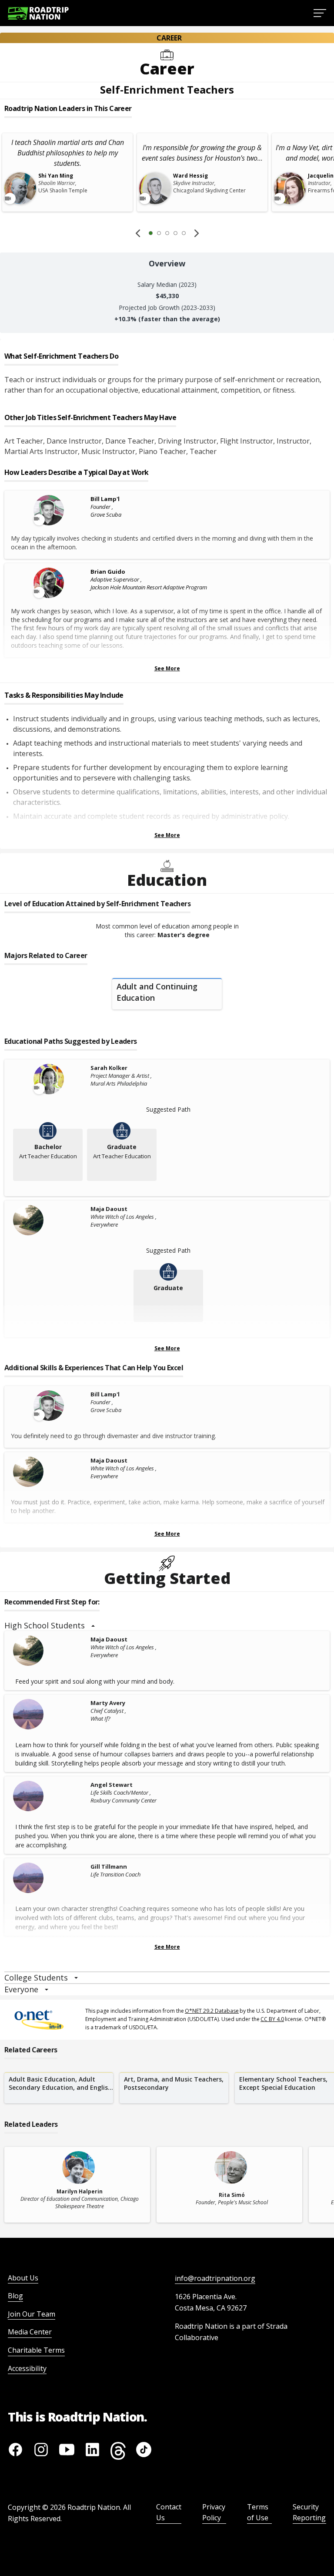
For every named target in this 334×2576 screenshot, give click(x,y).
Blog (15, 2296)
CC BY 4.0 (272, 2019)
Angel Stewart (112, 1785)
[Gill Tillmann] (50, 1878)
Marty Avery (108, 1703)
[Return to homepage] (38, 13)
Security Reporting (309, 2512)
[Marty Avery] (50, 1714)
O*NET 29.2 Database (212, 2011)
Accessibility (27, 2368)
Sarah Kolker (109, 1068)
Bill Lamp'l (105, 499)
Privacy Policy (214, 2512)
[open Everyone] (47, 1990)
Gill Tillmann (109, 1866)
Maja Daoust (109, 1209)
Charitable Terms (36, 2350)
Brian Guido (108, 572)
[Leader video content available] (50, 510)
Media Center (30, 2332)
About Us (23, 2278)
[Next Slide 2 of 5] (197, 233)
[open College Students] (76, 1978)
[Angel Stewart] (50, 1796)
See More (167, 668)
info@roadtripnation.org (215, 2278)
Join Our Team (32, 2314)
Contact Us (169, 2512)
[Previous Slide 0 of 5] (138, 233)
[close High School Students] (93, 1626)
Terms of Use (258, 2512)
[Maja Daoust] (50, 1220)
